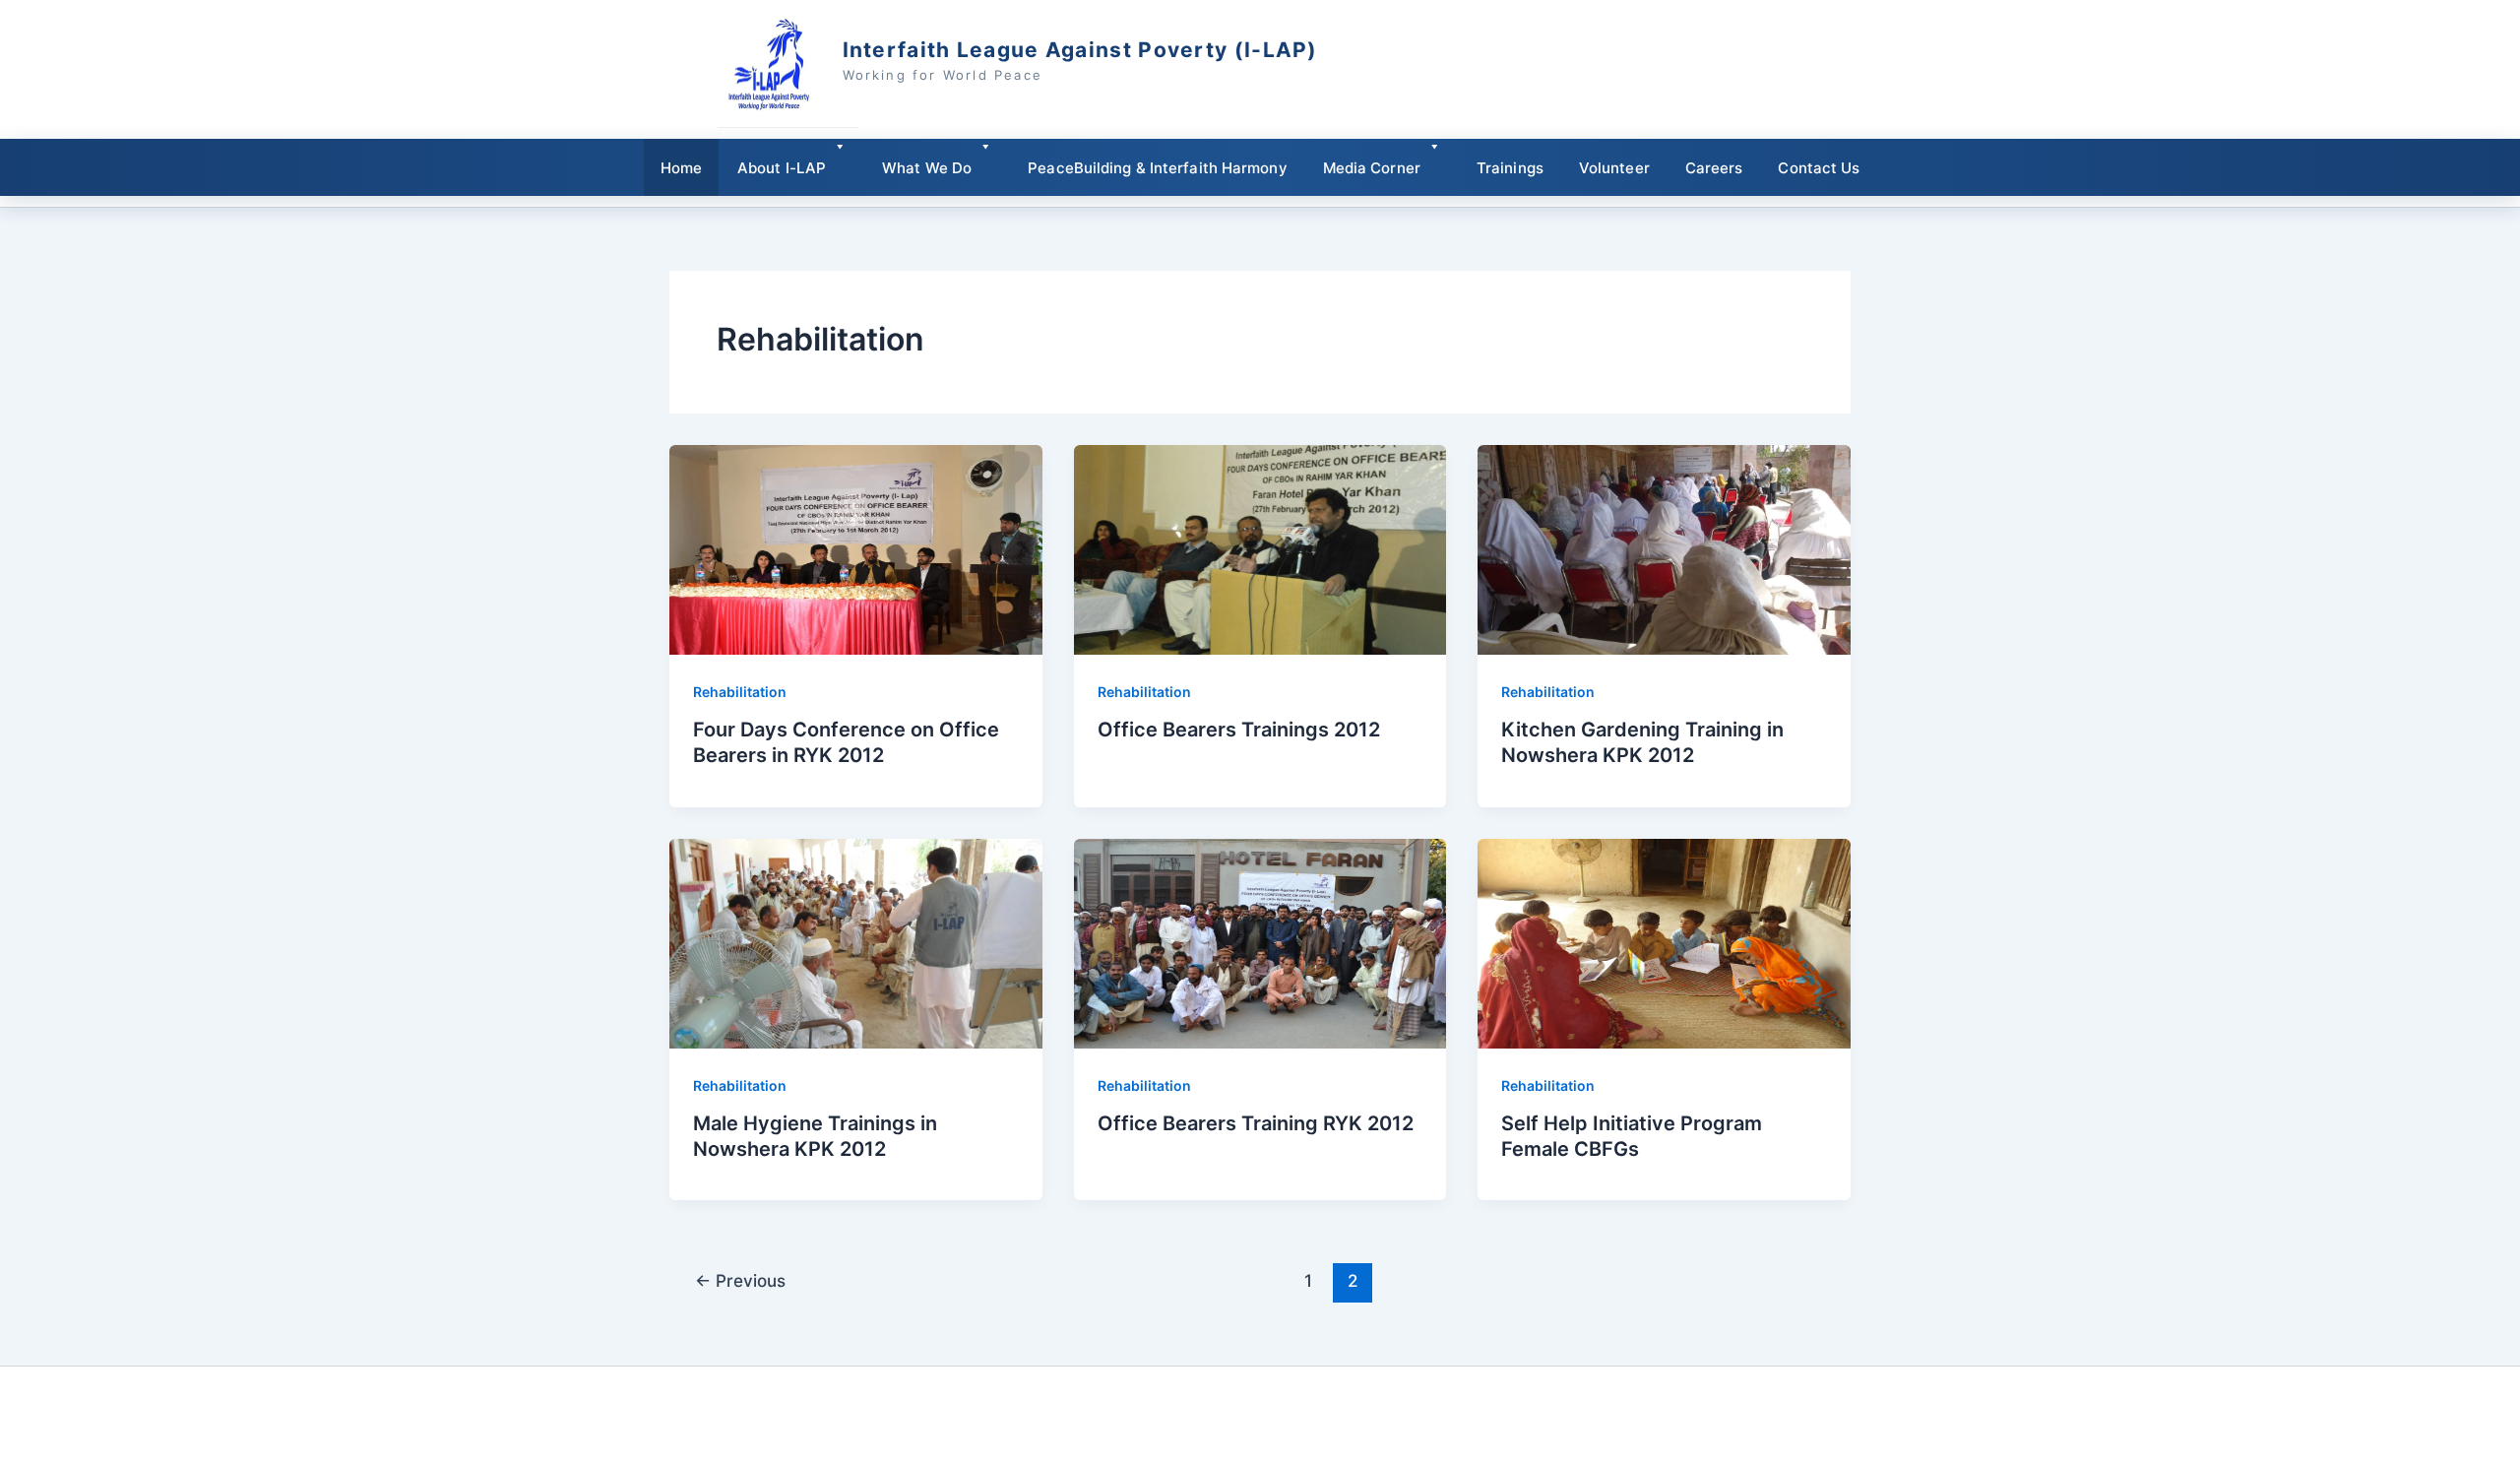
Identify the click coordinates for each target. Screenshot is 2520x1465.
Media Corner (1372, 168)
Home (681, 168)
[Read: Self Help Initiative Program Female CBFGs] (1664, 941)
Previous (740, 1280)
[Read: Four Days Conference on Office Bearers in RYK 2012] (856, 548)
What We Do (927, 168)
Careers (1714, 168)
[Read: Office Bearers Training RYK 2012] (1260, 941)
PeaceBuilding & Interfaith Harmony (1157, 168)
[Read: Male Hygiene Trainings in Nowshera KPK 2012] (856, 941)
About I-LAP (782, 168)
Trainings (1510, 168)
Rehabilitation (740, 692)
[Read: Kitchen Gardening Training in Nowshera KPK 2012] (1664, 548)
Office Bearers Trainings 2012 (1239, 730)
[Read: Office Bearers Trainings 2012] (1260, 548)
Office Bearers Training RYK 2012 (1256, 1123)
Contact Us (1819, 168)
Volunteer (1614, 168)
